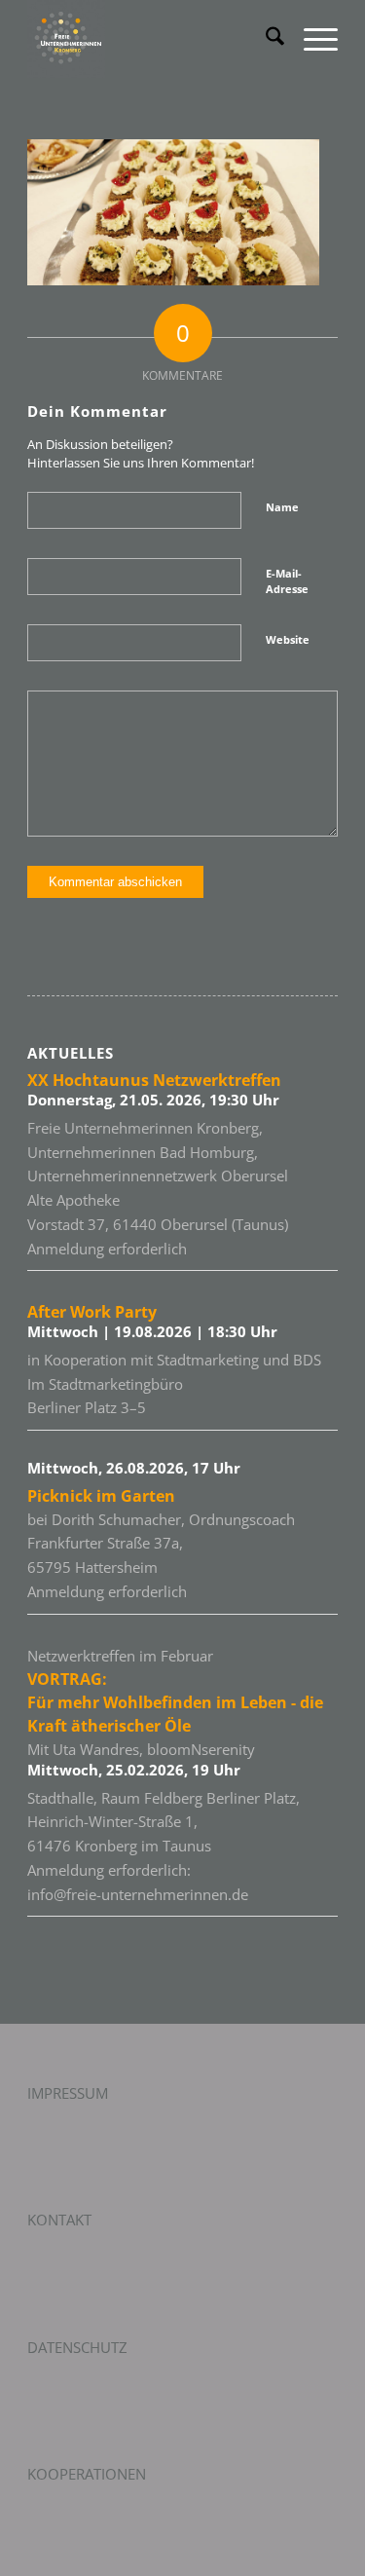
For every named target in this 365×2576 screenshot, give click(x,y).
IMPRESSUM (68, 2093)
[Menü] (311, 39)
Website (288, 639)
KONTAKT (59, 2220)
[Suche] (265, 39)
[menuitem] (265, 39)
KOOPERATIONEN (87, 2474)
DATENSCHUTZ (77, 2347)
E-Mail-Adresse (287, 581)
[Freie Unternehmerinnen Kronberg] (151, 39)
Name (282, 507)
